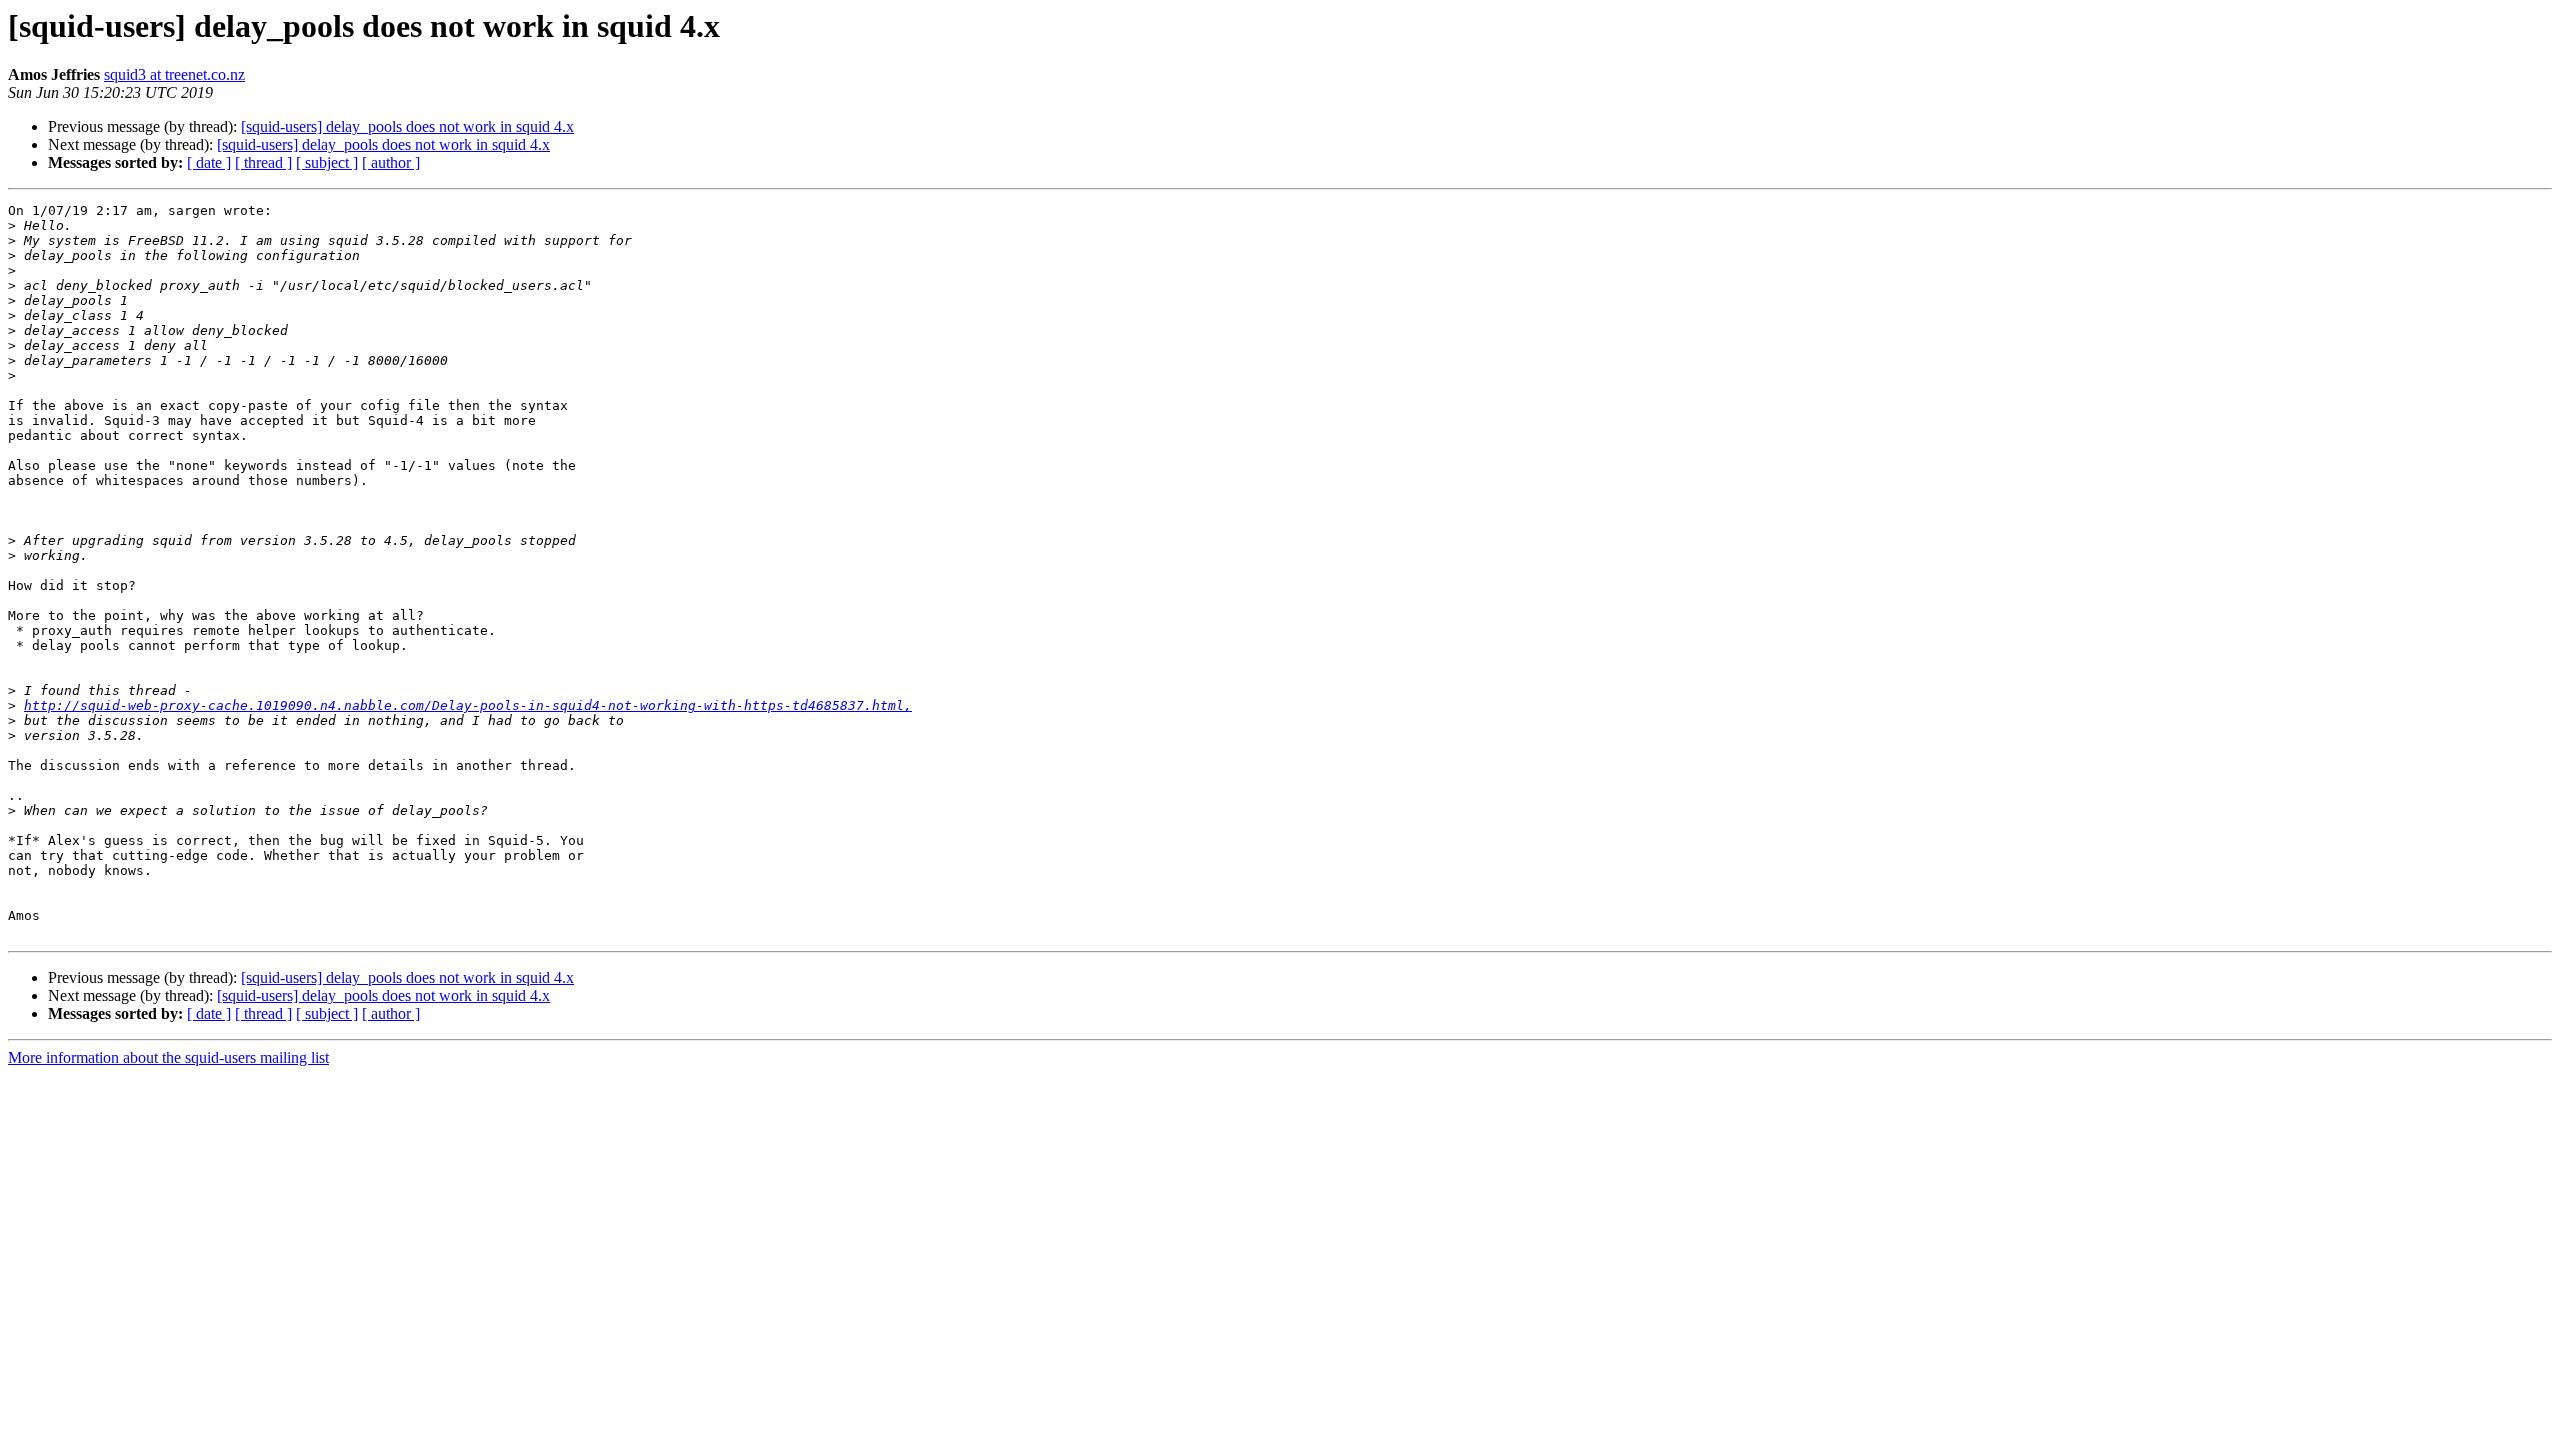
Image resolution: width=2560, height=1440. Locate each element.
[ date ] (209, 162)
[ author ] (391, 162)
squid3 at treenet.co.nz (174, 74)
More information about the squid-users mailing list (168, 1057)
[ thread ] (263, 162)
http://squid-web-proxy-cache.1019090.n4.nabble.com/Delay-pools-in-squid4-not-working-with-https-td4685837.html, (468, 705)
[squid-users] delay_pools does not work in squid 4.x (407, 126)
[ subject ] (327, 162)
